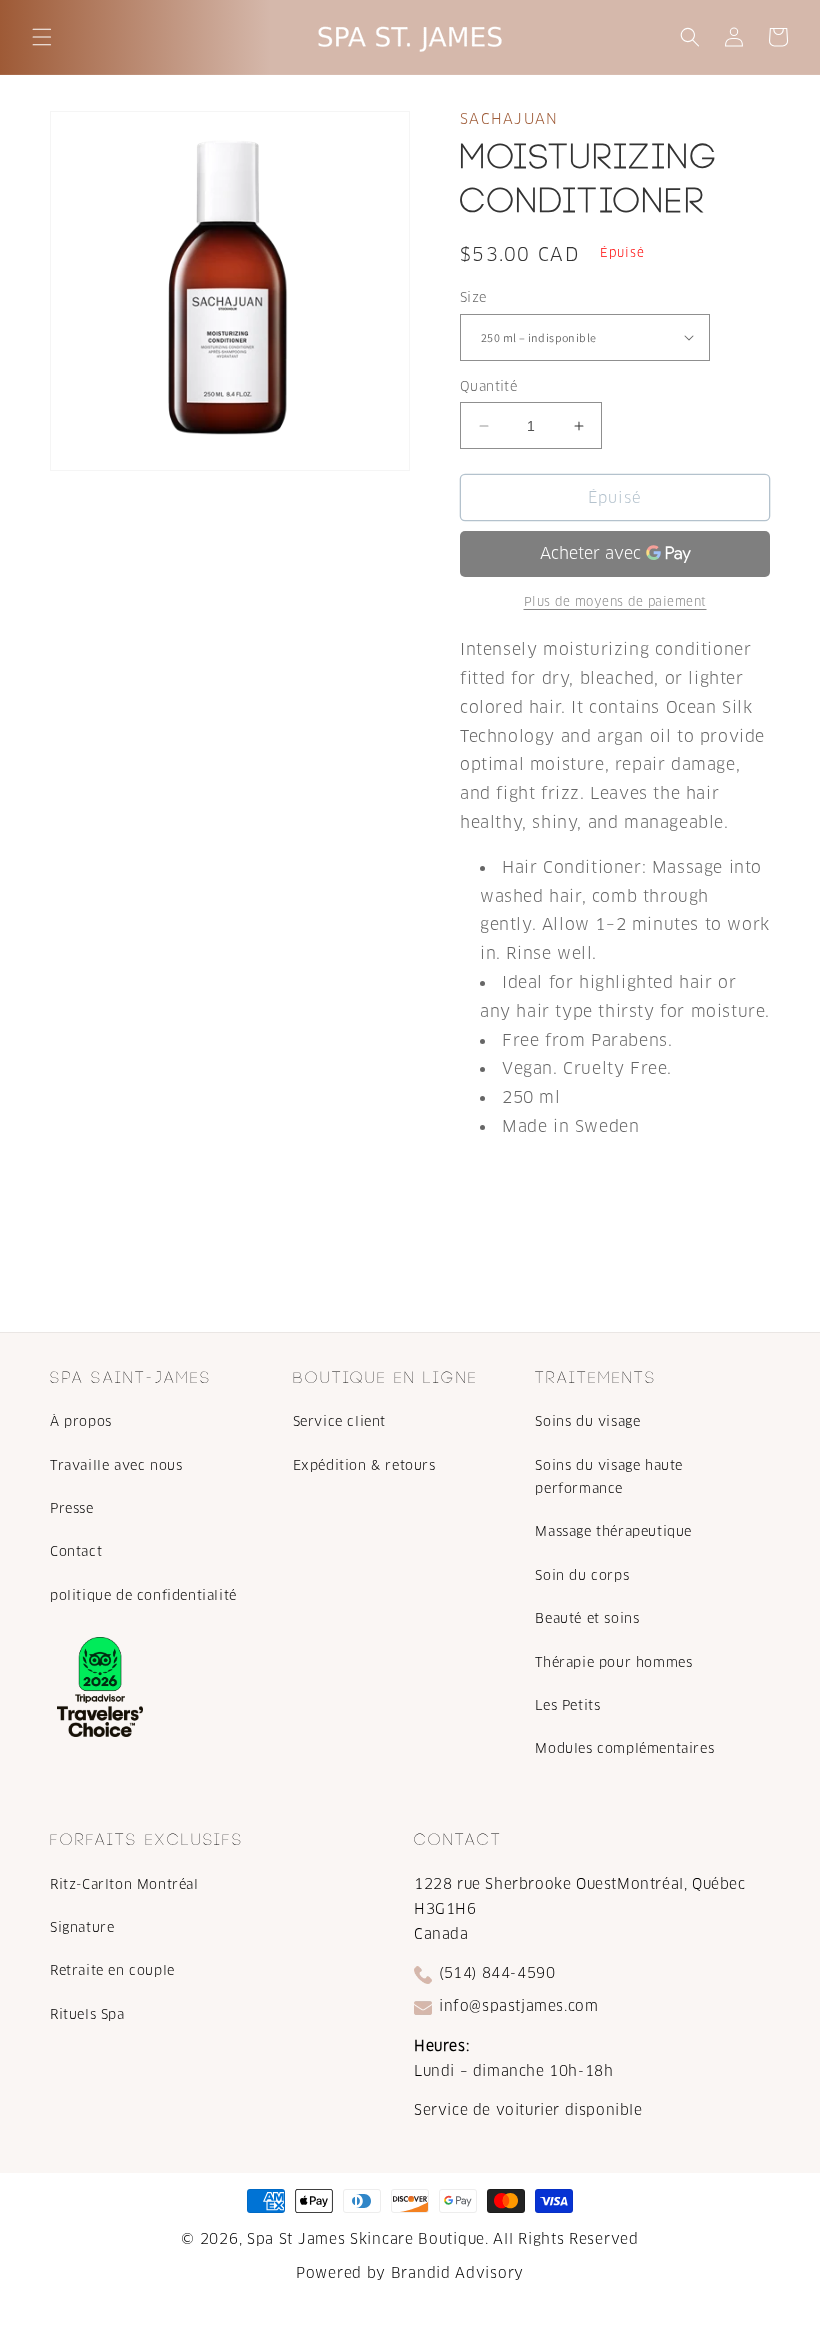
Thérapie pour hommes (613, 1662)
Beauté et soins (587, 1618)
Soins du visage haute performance (609, 1477)
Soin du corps (582, 1575)
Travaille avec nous (116, 1465)
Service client (339, 1421)
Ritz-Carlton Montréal (124, 1884)
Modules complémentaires (624, 1748)
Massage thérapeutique (613, 1531)
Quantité (488, 386)
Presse (72, 1508)
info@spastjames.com (518, 2006)
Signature (82, 1927)
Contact (76, 1551)
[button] (42, 37)
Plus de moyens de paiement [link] (615, 601)
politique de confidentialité (143, 1595)
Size (473, 297)
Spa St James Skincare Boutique (366, 2239)
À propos (81, 1421)
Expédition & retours (364, 1465)
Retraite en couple (112, 1970)
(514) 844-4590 (497, 1973)
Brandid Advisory (457, 2273)
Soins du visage (587, 1421)
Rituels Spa (87, 2014)
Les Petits (567, 1705)
